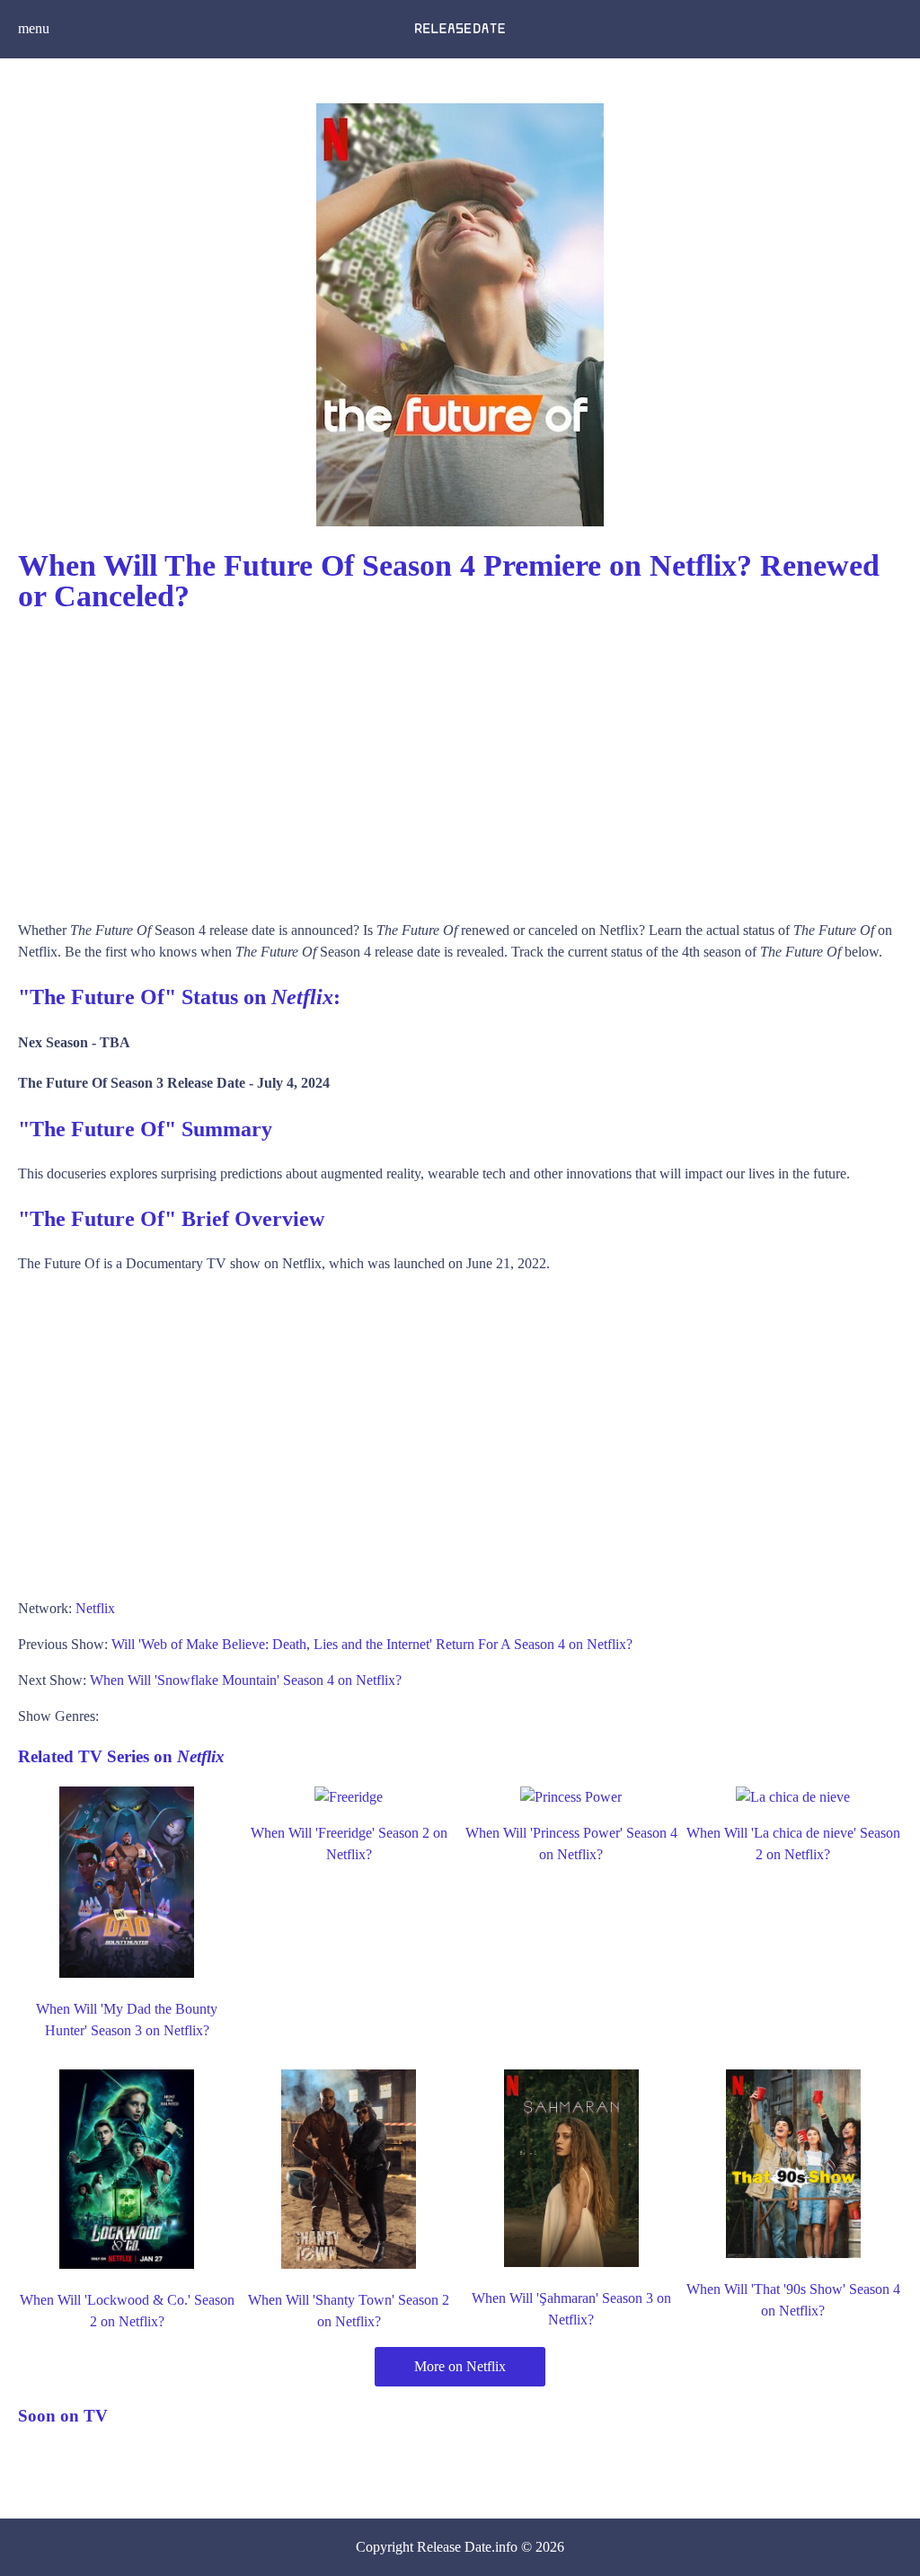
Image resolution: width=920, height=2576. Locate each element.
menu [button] (34, 28)
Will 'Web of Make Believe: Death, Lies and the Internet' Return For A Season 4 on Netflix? (372, 1644)
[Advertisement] (460, 758)
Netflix (95, 1608)
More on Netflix (460, 2366)
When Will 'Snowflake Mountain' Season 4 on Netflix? (246, 1680)
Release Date (454, 2547)
